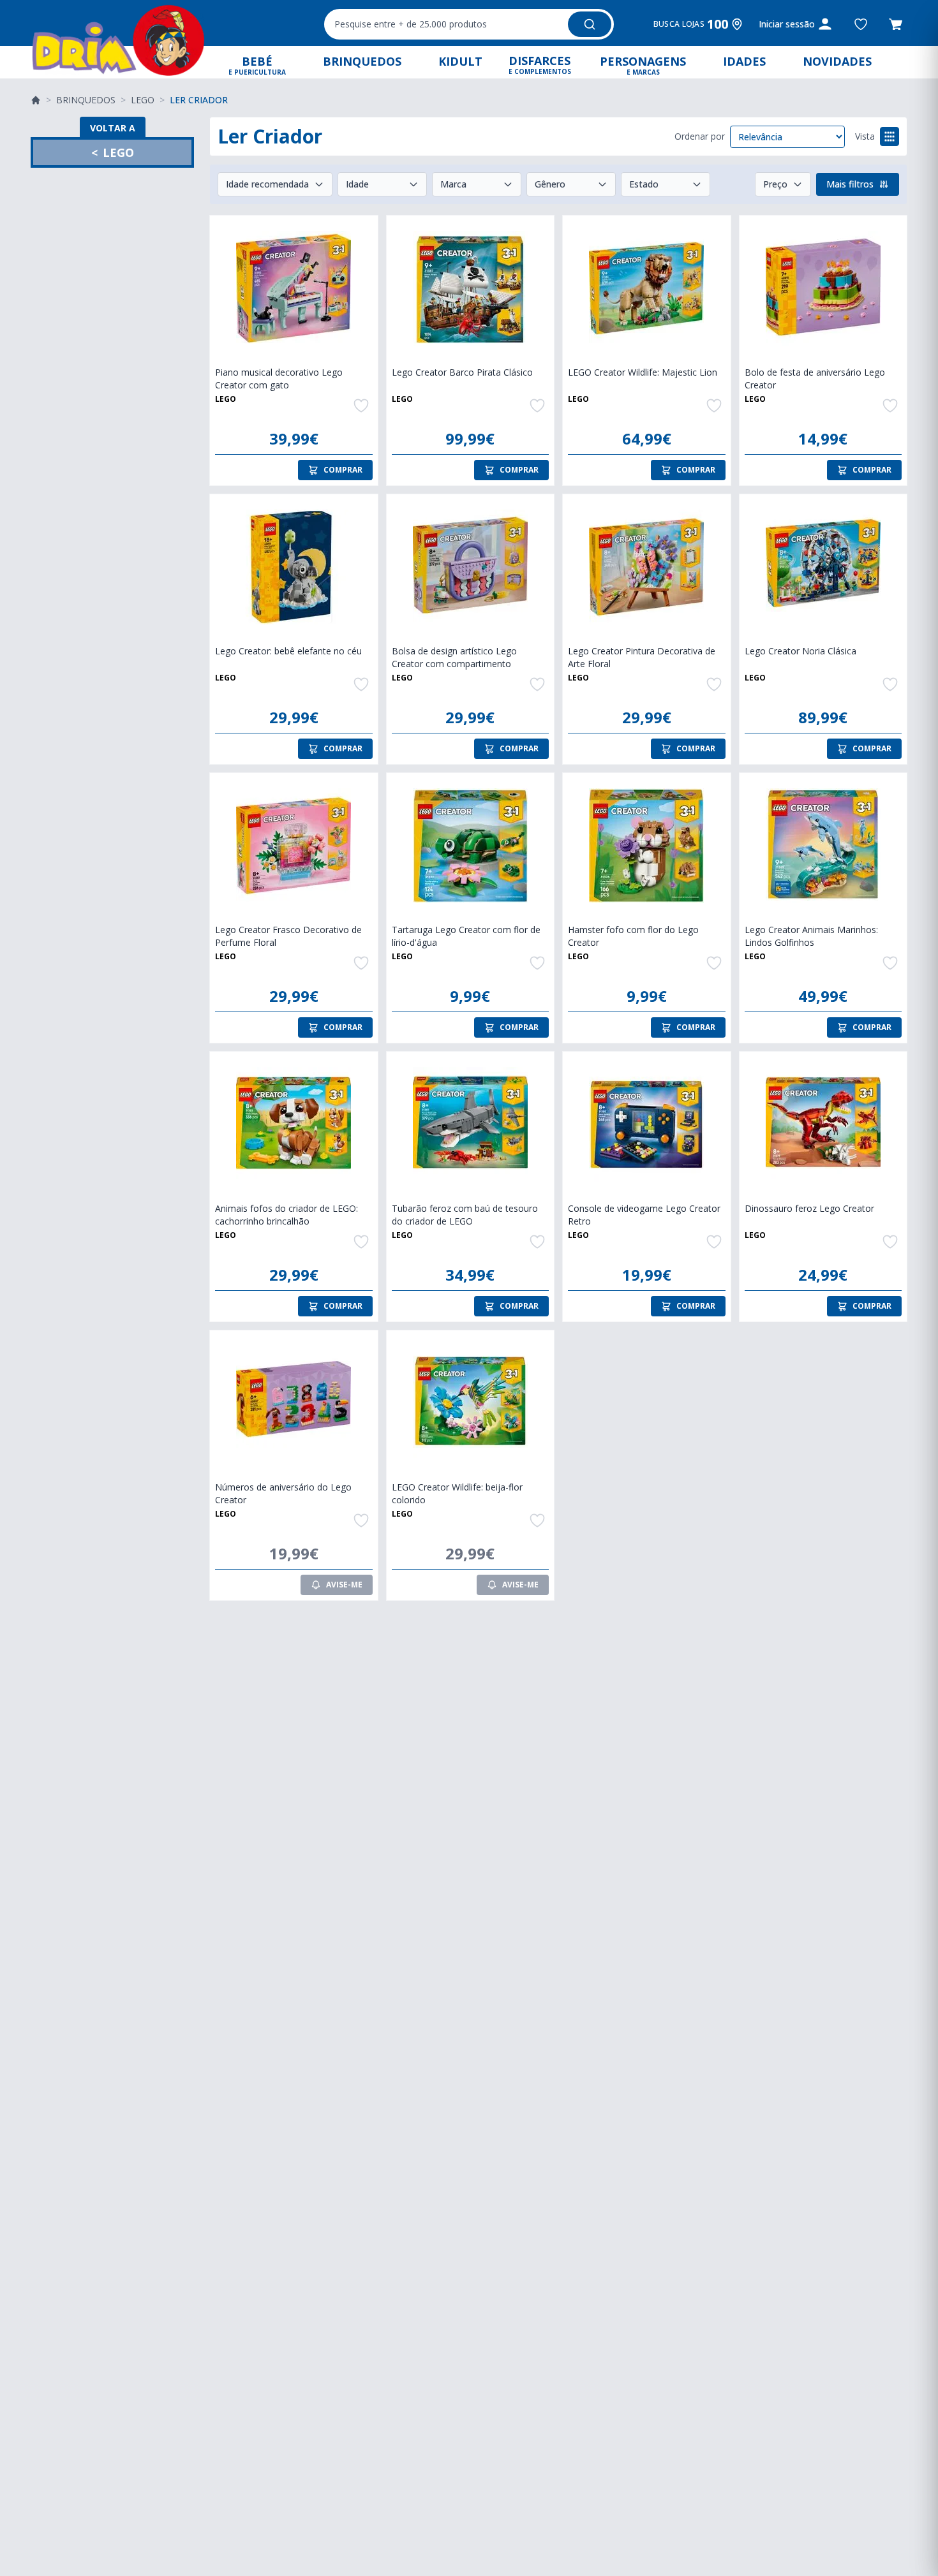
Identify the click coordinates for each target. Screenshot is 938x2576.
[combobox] (469, 24)
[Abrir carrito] (896, 24)
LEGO (143, 100)
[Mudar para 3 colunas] (890, 136)
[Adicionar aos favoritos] (861, 24)
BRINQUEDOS (86, 100)
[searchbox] (445, 24)
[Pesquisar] (590, 24)
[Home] (36, 100)
